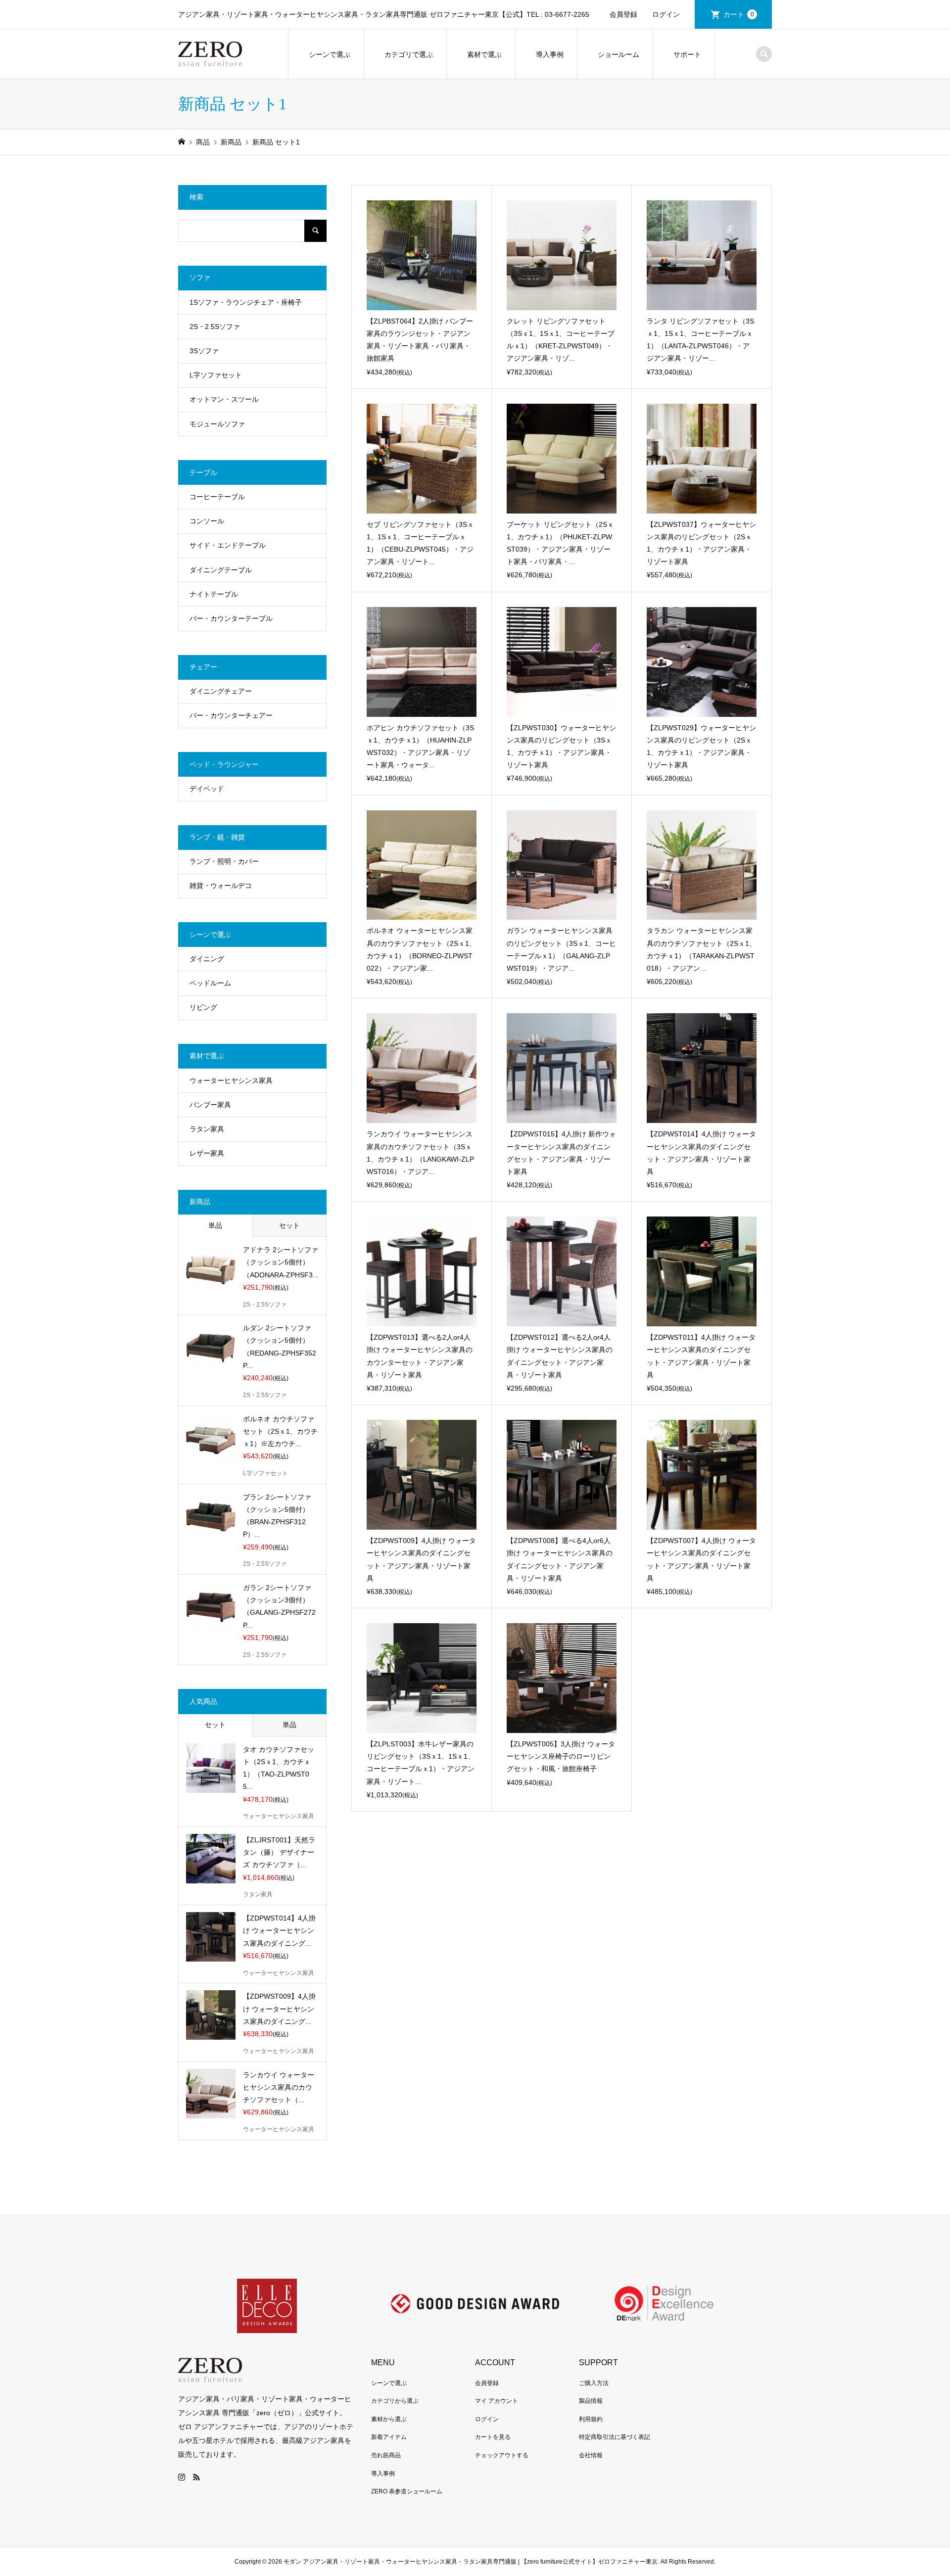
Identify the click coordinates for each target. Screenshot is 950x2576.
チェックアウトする (502, 2455)
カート (739, 14)
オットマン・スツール (224, 399)
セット (289, 1225)
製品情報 (591, 2401)
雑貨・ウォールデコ (221, 886)
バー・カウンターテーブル (231, 618)
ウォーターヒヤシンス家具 (231, 1080)
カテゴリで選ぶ (409, 54)
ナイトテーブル (214, 594)
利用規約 (591, 2419)
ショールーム (618, 54)
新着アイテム (389, 2437)
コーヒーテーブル (217, 497)
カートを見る (493, 2437)
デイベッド (207, 789)
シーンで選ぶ (330, 54)
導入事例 (550, 54)
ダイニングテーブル (221, 570)
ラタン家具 (207, 1129)
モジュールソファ (217, 424)
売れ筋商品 (386, 2455)
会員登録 (623, 14)
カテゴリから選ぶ (395, 2401)
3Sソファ (204, 351)
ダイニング (207, 959)
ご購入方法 (594, 2383)
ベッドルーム (210, 983)
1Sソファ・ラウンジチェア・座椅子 (246, 302)
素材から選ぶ (389, 2419)
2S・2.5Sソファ (215, 327)
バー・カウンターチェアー (231, 715)
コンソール (207, 521)
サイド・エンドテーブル (228, 545)
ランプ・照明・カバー (224, 861)
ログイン (666, 14)
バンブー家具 (210, 1105)
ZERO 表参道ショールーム (407, 2491)
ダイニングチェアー (221, 691)
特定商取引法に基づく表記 (615, 2437)
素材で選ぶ (484, 54)
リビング (203, 1007)
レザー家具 (207, 1153)
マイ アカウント (497, 2401)
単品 (215, 1225)
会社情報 (591, 2455)
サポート (687, 54)
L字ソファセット (216, 375)
